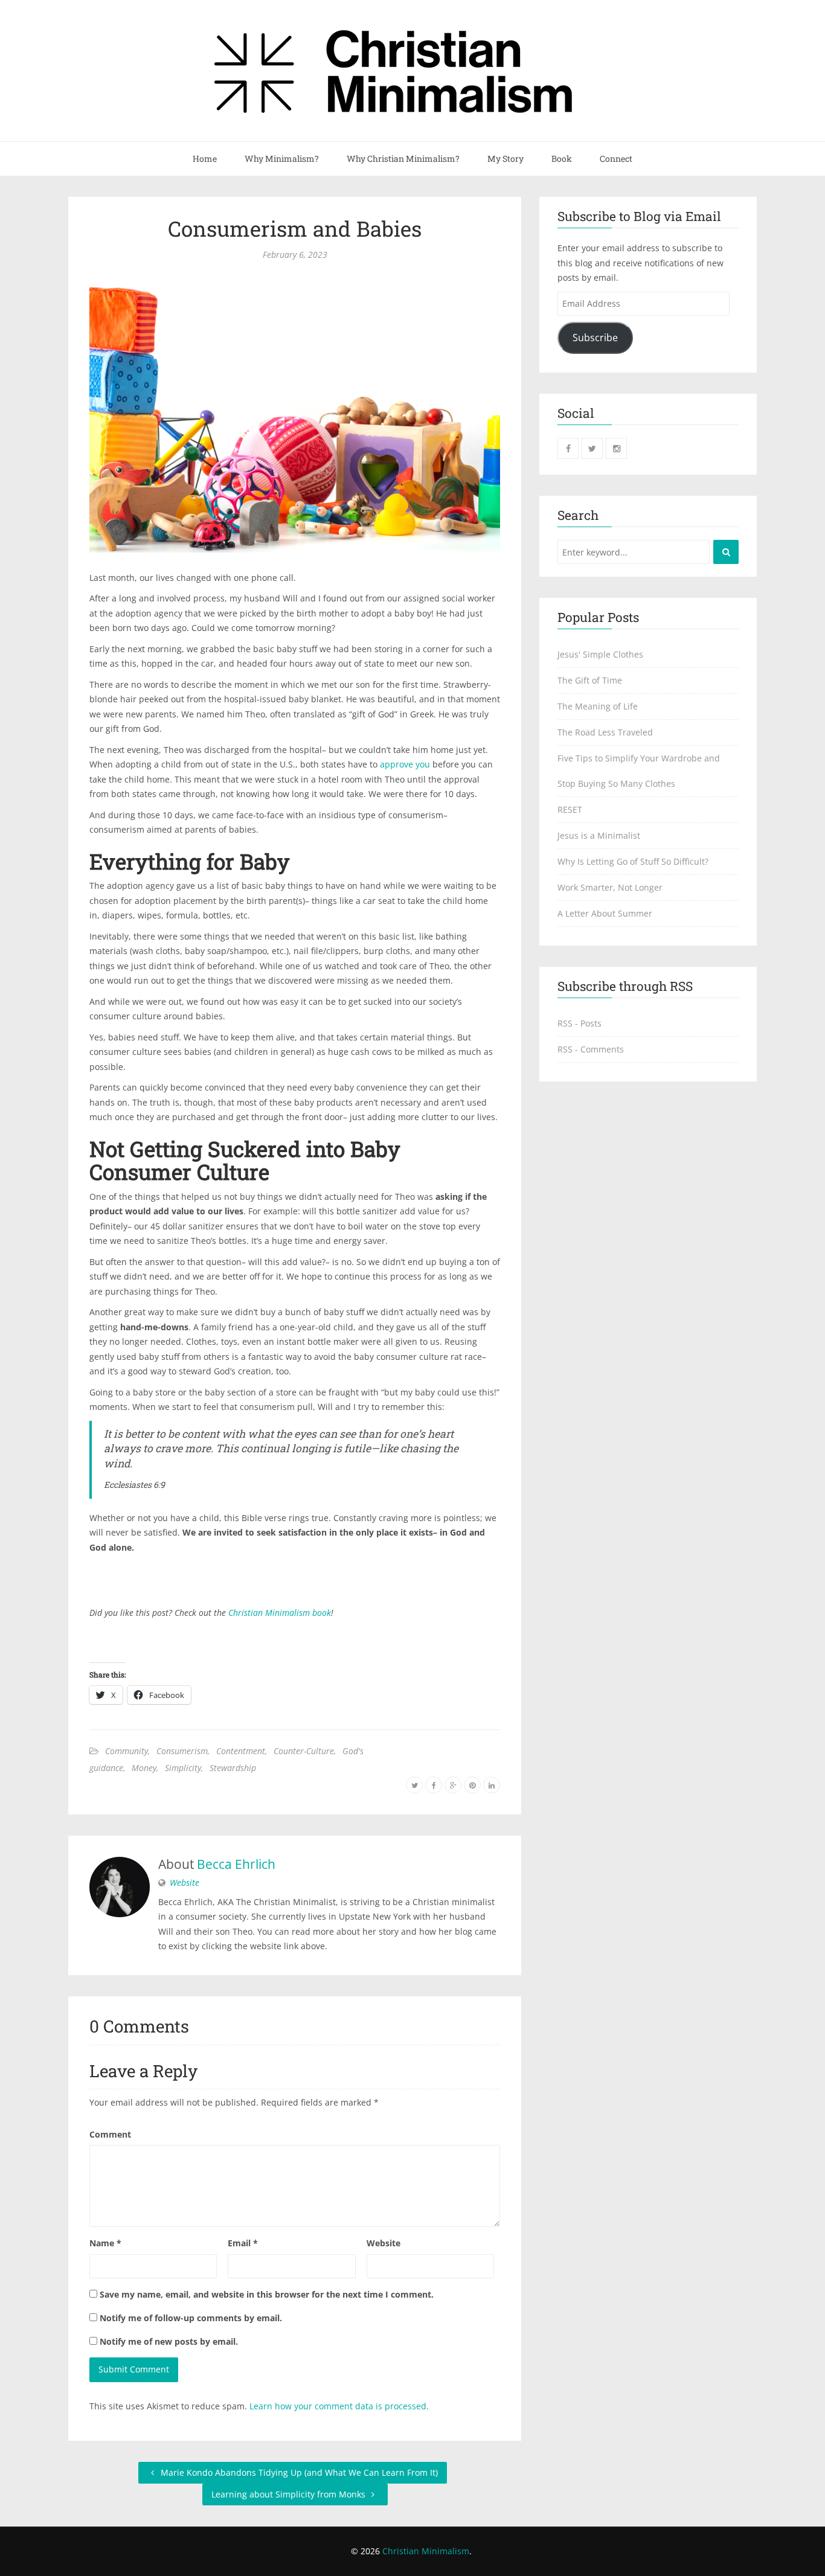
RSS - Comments (591, 1049)
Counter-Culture (304, 1751)
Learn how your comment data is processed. (339, 2406)
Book (562, 159)
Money (144, 1768)
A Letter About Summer (605, 913)
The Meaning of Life (598, 706)
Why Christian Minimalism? (403, 159)
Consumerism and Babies (295, 228)
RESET (570, 809)
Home (205, 159)
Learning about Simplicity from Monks (290, 2494)
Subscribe (595, 338)
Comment (110, 2134)
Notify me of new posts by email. (169, 2341)
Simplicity (183, 1768)
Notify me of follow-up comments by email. (191, 2318)
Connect (616, 159)
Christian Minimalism (426, 2551)
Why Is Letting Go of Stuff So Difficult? (633, 861)
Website (185, 1882)
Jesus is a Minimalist (599, 835)
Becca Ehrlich (236, 1864)
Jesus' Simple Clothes (600, 654)
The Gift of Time (590, 680)
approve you (405, 764)
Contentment (241, 1751)
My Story (506, 159)
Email (243, 2243)
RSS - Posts (579, 1023)
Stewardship (233, 1768)
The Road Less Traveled (605, 732)
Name (105, 2243)
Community (127, 1751)
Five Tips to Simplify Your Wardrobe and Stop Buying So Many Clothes (639, 771)
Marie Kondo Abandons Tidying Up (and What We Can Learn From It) (298, 2472)
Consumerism (182, 1751)
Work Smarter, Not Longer (610, 887)
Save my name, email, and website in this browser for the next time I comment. (267, 2294)
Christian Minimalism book (280, 1613)
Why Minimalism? (282, 159)
